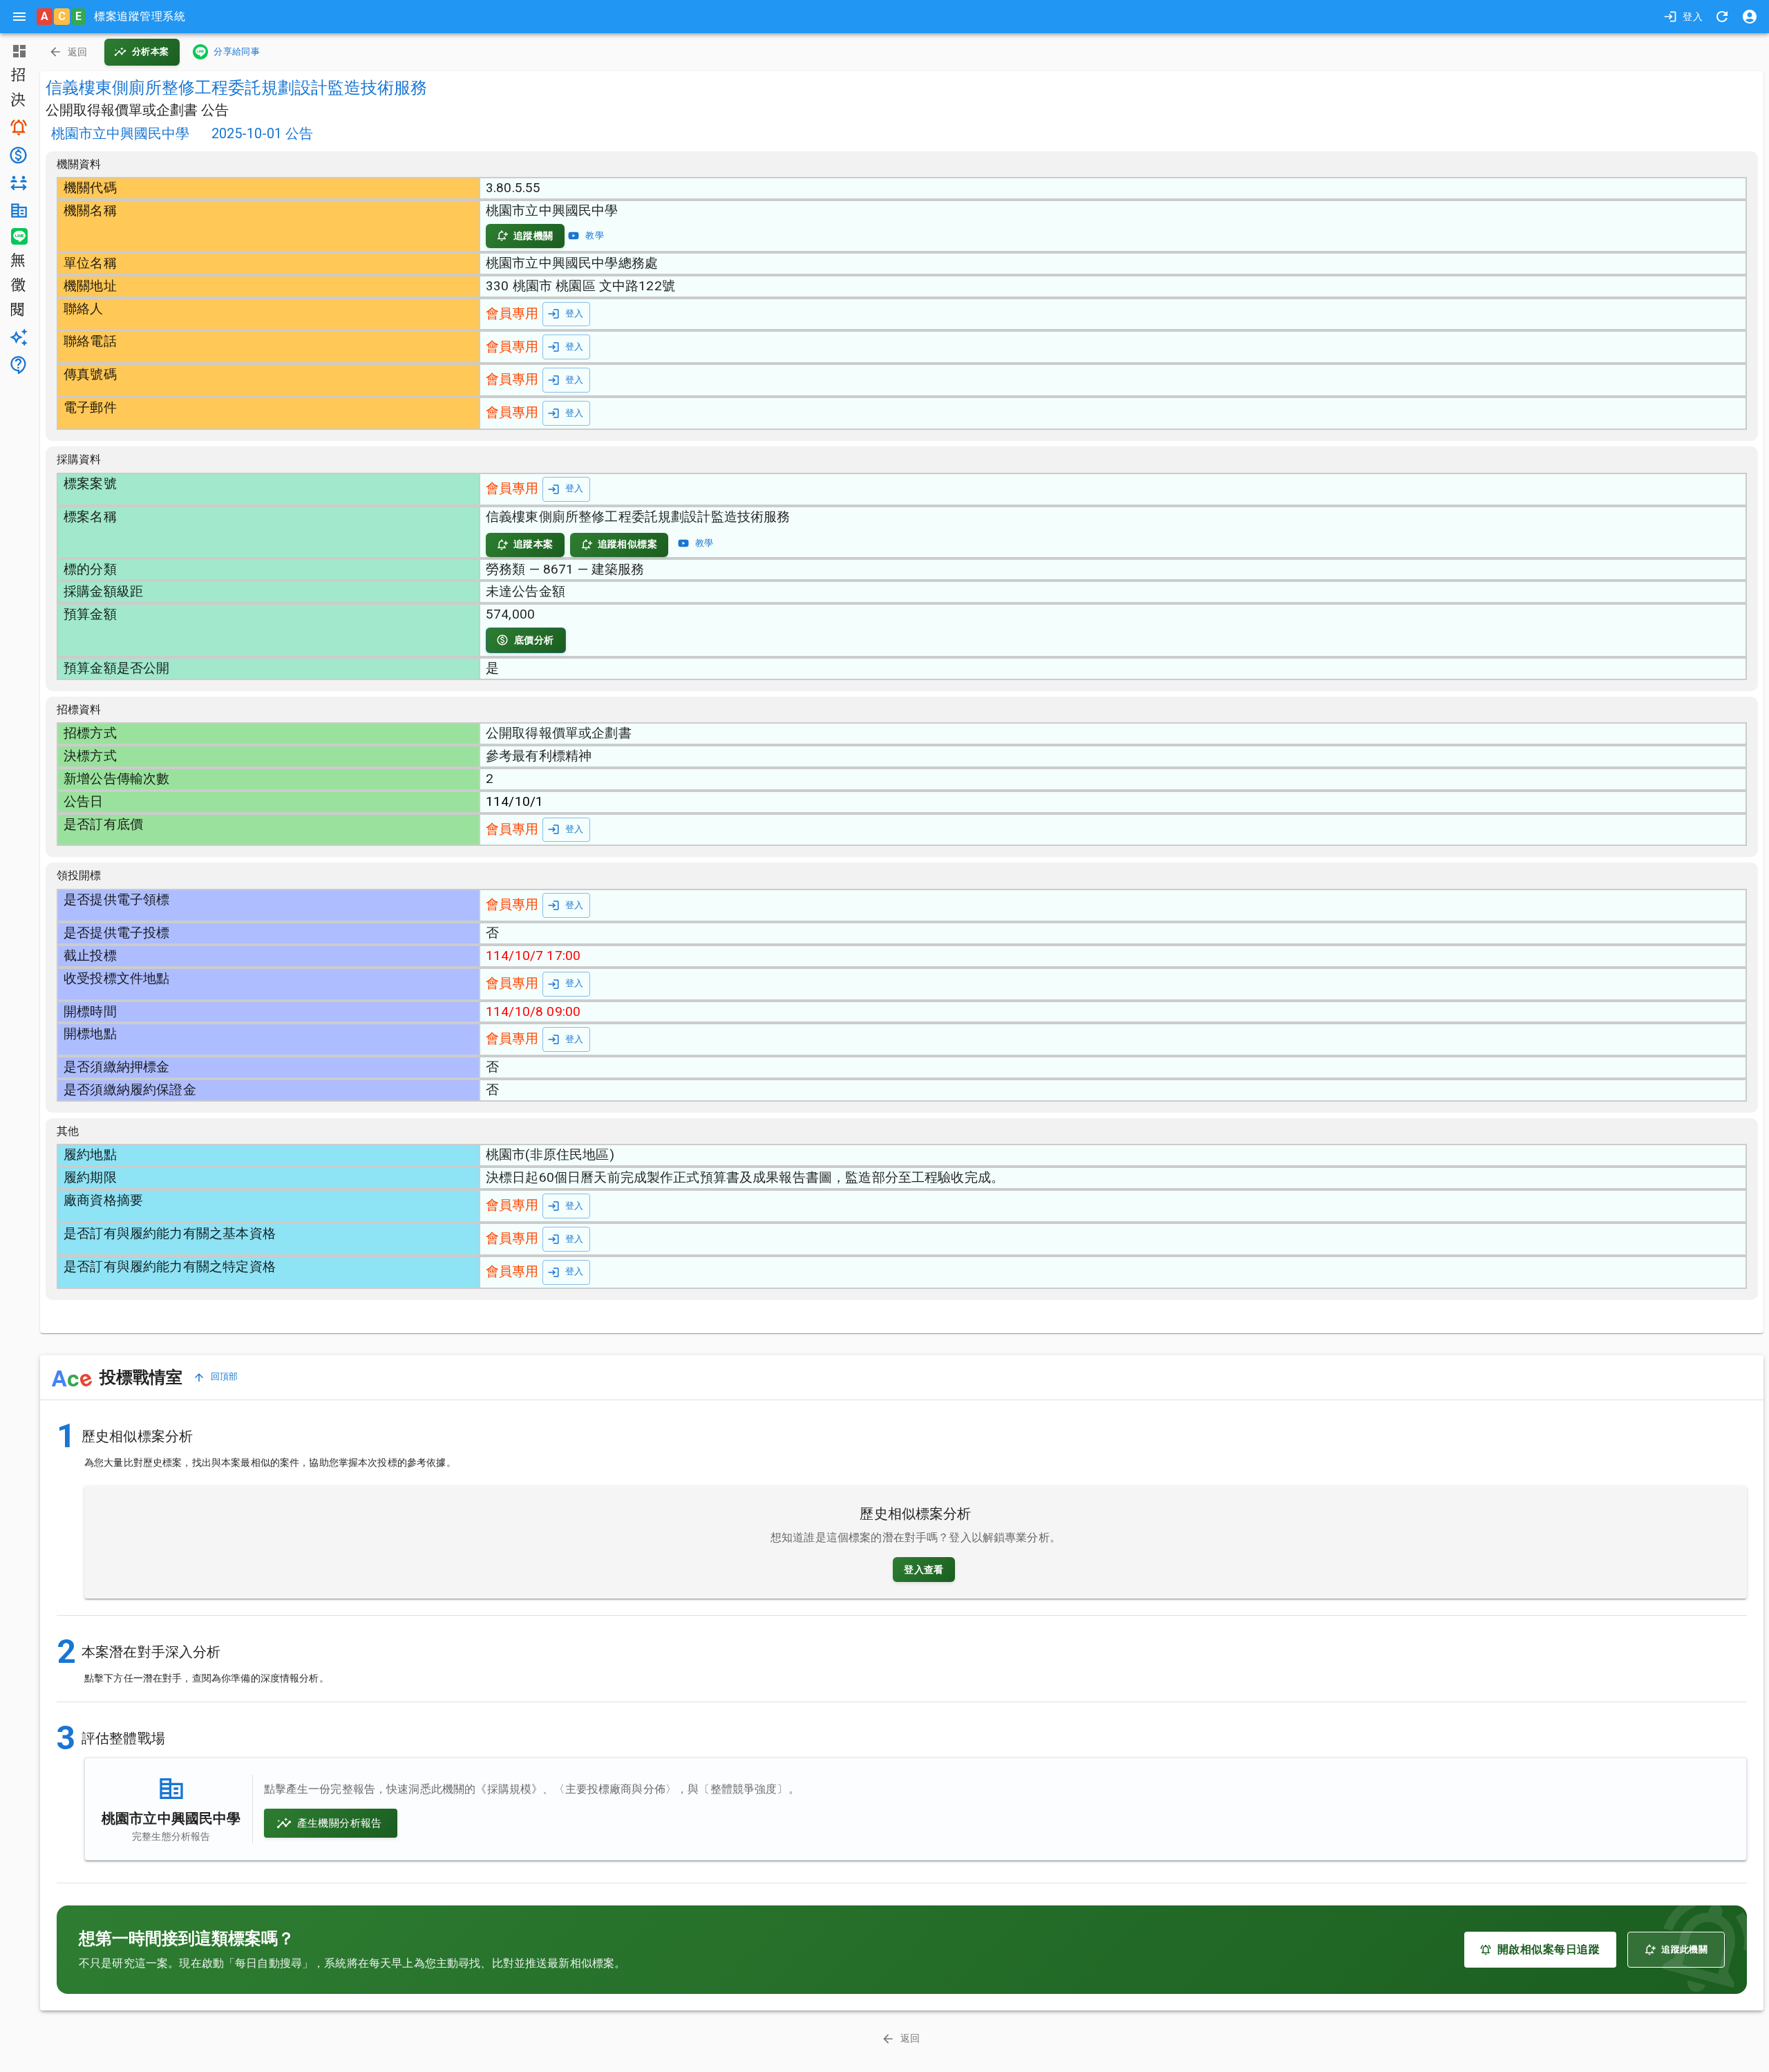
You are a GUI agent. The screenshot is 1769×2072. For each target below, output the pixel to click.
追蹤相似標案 (627, 544)
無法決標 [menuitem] (17, 261)
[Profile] (1750, 17)
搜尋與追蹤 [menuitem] (17, 127)
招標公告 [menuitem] (17, 76)
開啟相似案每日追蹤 (1549, 1949)
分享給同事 (237, 51)
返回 (78, 52)
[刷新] (1722, 17)
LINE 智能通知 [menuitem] (17, 236)
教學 (595, 235)
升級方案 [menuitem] (17, 337)
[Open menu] (19, 17)
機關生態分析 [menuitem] (17, 210)
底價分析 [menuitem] (17, 155)
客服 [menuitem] (17, 365)
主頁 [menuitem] (17, 51)
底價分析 (534, 640)
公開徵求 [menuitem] (17, 286)
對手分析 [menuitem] (17, 183)
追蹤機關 (533, 236)
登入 (1693, 17)
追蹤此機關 (1684, 1949)
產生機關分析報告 (340, 1823)
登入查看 (924, 1570)
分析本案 (151, 51)
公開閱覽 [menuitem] (17, 311)
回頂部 (225, 1376)
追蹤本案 (533, 544)
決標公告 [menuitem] (17, 101)
